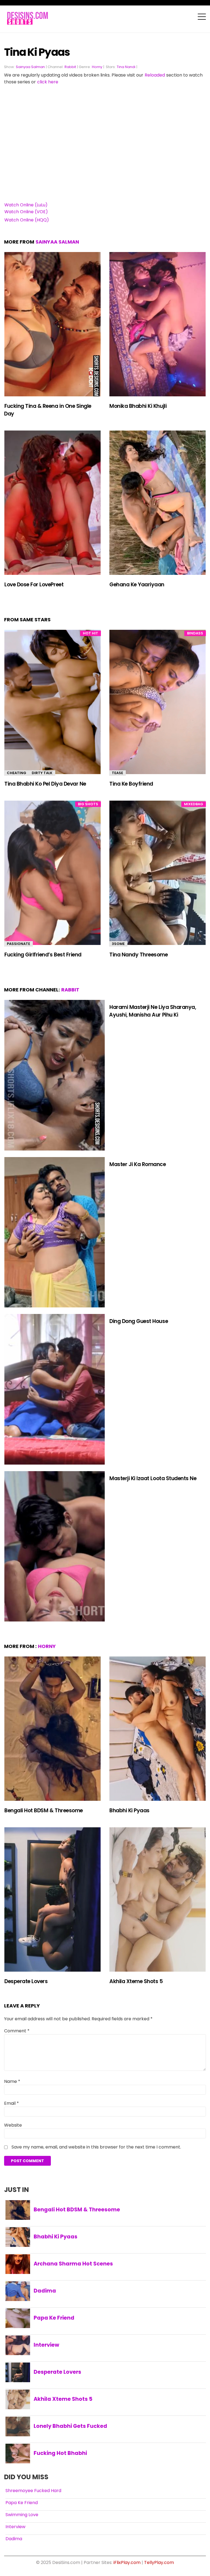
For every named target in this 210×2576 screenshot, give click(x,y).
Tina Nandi (126, 67)
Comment (17, 2031)
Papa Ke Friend (54, 2318)
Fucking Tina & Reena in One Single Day (48, 410)
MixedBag (194, 804)
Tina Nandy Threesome (139, 955)
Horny (97, 67)
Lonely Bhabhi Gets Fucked (70, 2426)
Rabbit (70, 67)
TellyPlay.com (159, 2562)
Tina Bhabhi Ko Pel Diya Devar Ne (45, 784)
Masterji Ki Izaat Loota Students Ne (153, 1478)
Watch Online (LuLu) (26, 205)
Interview (46, 2345)
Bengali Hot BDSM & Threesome (44, 1810)
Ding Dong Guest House (139, 1321)
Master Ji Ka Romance (138, 1164)
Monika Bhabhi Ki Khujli (138, 406)
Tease (117, 773)
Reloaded (155, 75)
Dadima (45, 2291)
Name (12, 2081)
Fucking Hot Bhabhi (60, 2453)
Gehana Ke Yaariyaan (137, 585)
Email (11, 2103)
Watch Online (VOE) (26, 212)
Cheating (17, 773)
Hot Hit (91, 633)
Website (13, 2125)
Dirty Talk (42, 773)
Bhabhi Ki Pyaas (129, 1810)
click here (48, 82)
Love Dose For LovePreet (34, 585)
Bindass (195, 633)
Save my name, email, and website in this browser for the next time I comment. (96, 2147)
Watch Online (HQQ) (27, 220)
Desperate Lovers (26, 1981)
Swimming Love (22, 2515)
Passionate (18, 944)
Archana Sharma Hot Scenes (73, 2264)
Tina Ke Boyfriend (131, 784)
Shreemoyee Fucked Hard (33, 2491)
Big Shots (88, 804)
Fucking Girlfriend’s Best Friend (43, 955)
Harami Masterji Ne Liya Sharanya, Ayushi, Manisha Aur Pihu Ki (153, 1011)
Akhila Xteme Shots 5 (136, 1981)
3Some (118, 944)
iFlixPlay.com (127, 2562)
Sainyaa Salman (30, 67)
